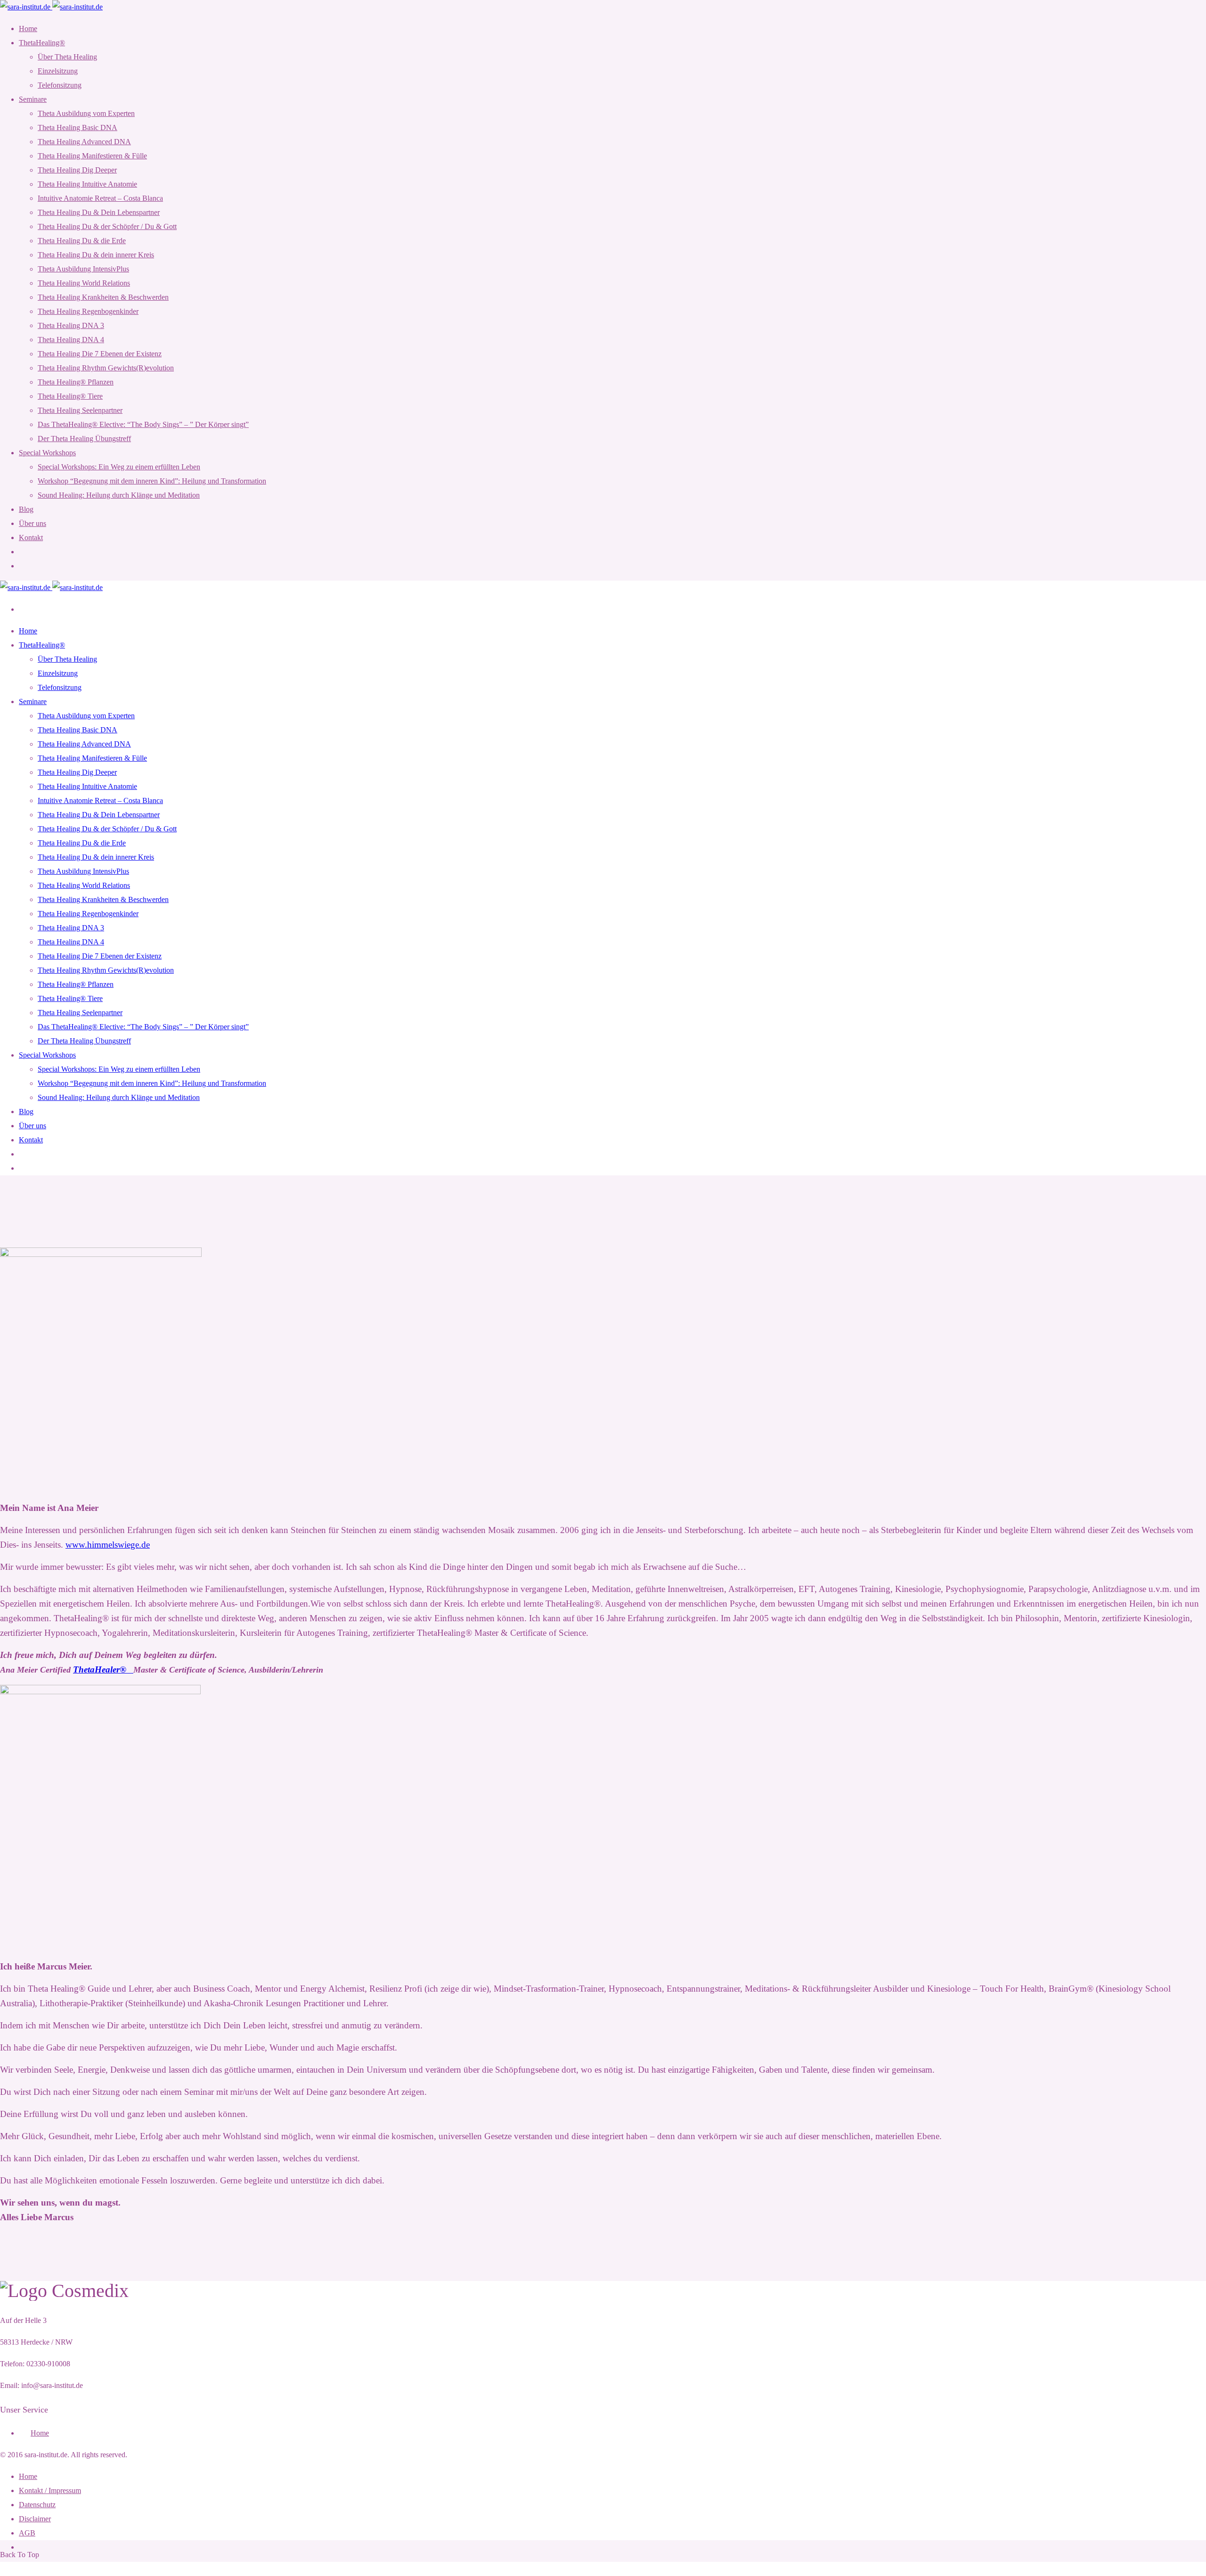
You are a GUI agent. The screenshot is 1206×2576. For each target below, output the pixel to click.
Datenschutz (37, 2505)
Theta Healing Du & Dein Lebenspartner (99, 212)
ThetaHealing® (42, 43)
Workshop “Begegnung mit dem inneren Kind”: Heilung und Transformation (152, 481)
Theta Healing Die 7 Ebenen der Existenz (100, 354)
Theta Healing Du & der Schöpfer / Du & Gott (107, 226)
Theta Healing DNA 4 (71, 340)
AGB (27, 2533)
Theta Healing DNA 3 (71, 325)
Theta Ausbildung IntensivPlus (83, 269)
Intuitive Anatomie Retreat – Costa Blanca (100, 198)
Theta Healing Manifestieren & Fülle (92, 156)
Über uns (33, 523)
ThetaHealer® (103, 1669)
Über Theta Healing (67, 57)
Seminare (33, 99)
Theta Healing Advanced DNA (84, 142)
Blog (26, 509)
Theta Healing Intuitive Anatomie (87, 184)
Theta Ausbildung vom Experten (86, 113)
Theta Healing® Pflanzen (76, 382)
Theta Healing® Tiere (70, 396)
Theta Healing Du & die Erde (82, 241)
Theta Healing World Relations (84, 283)
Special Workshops (47, 453)
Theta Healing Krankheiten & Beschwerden (103, 297)
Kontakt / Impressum (50, 2490)
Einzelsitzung (58, 71)
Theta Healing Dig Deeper (77, 170)
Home (28, 29)
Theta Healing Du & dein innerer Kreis (96, 255)
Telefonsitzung (60, 85)
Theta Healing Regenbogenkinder (88, 311)
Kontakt (31, 537)
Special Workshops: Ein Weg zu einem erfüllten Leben (119, 467)
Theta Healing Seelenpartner (80, 410)
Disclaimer (35, 2519)
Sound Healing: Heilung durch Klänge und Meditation (119, 495)
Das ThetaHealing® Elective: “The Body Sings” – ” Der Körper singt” (143, 424)
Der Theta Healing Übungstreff (84, 439)
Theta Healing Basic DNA (77, 127)
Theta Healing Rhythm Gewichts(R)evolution (106, 368)
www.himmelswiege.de (108, 1545)
